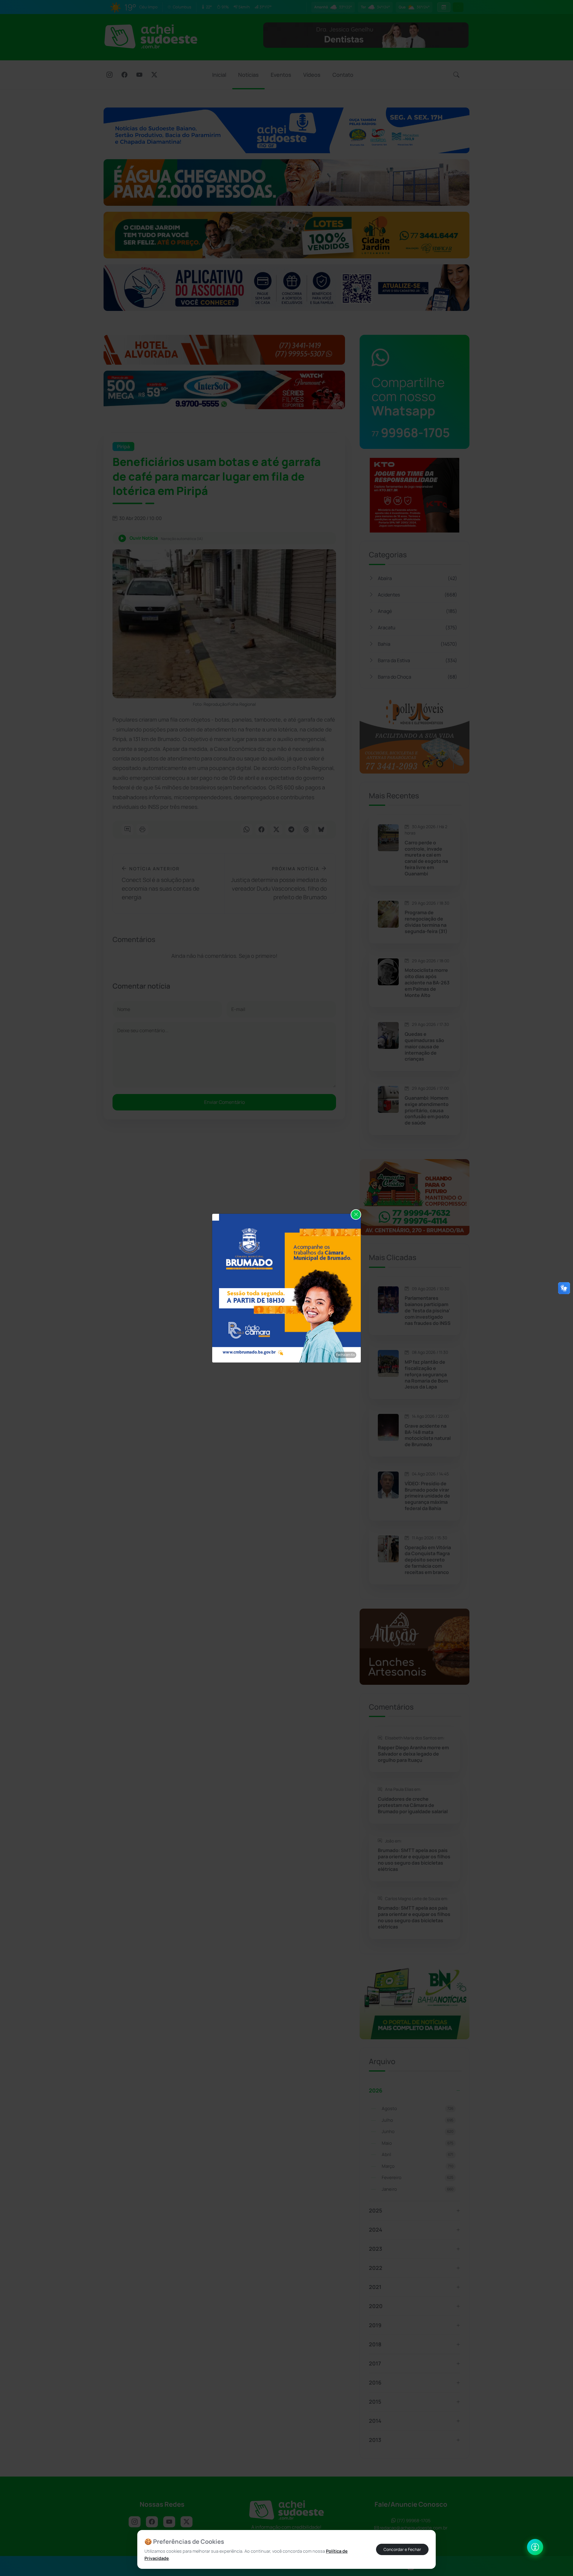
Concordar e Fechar (402, 2549)
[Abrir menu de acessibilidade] (535, 2547)
